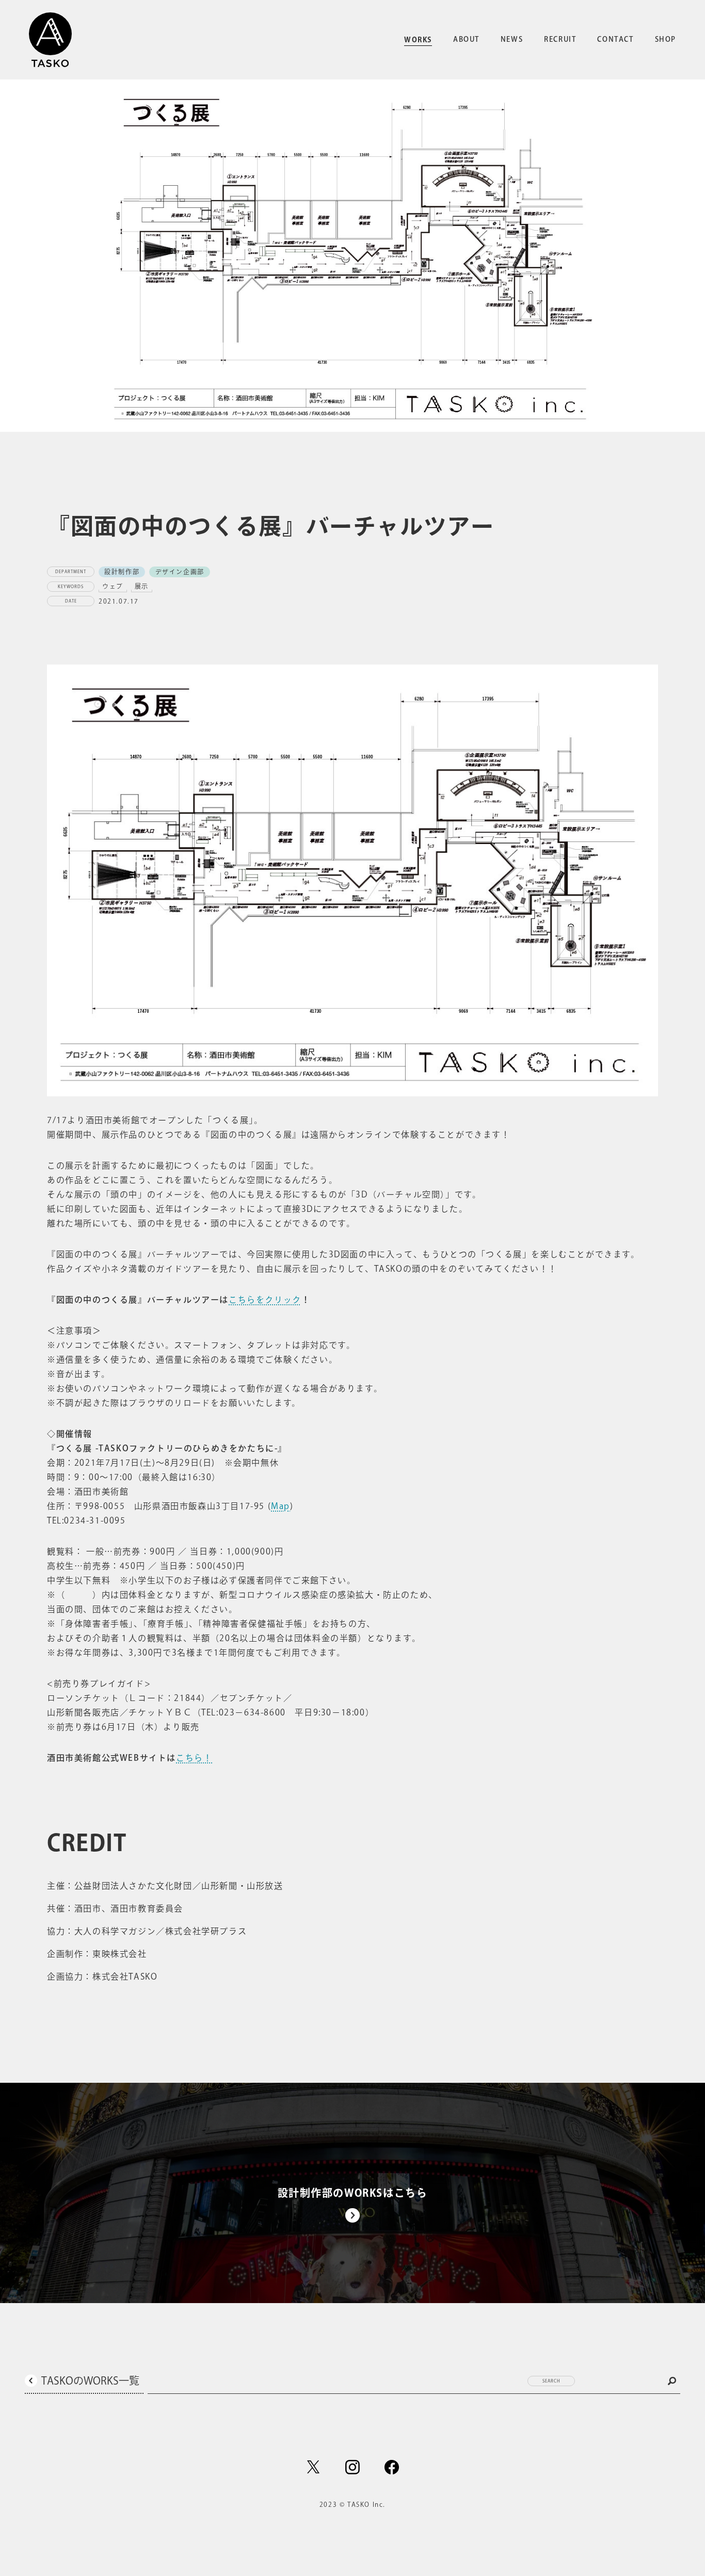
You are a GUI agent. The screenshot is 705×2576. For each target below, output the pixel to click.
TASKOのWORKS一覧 (90, 2380)
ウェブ (113, 586)
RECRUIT (560, 39)
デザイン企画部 (180, 572)
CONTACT (615, 39)
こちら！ (194, 1758)
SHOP (666, 39)
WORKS (418, 40)
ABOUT (466, 39)
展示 (142, 586)
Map (281, 1506)
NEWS (512, 39)
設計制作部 (122, 572)
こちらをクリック (265, 1300)
